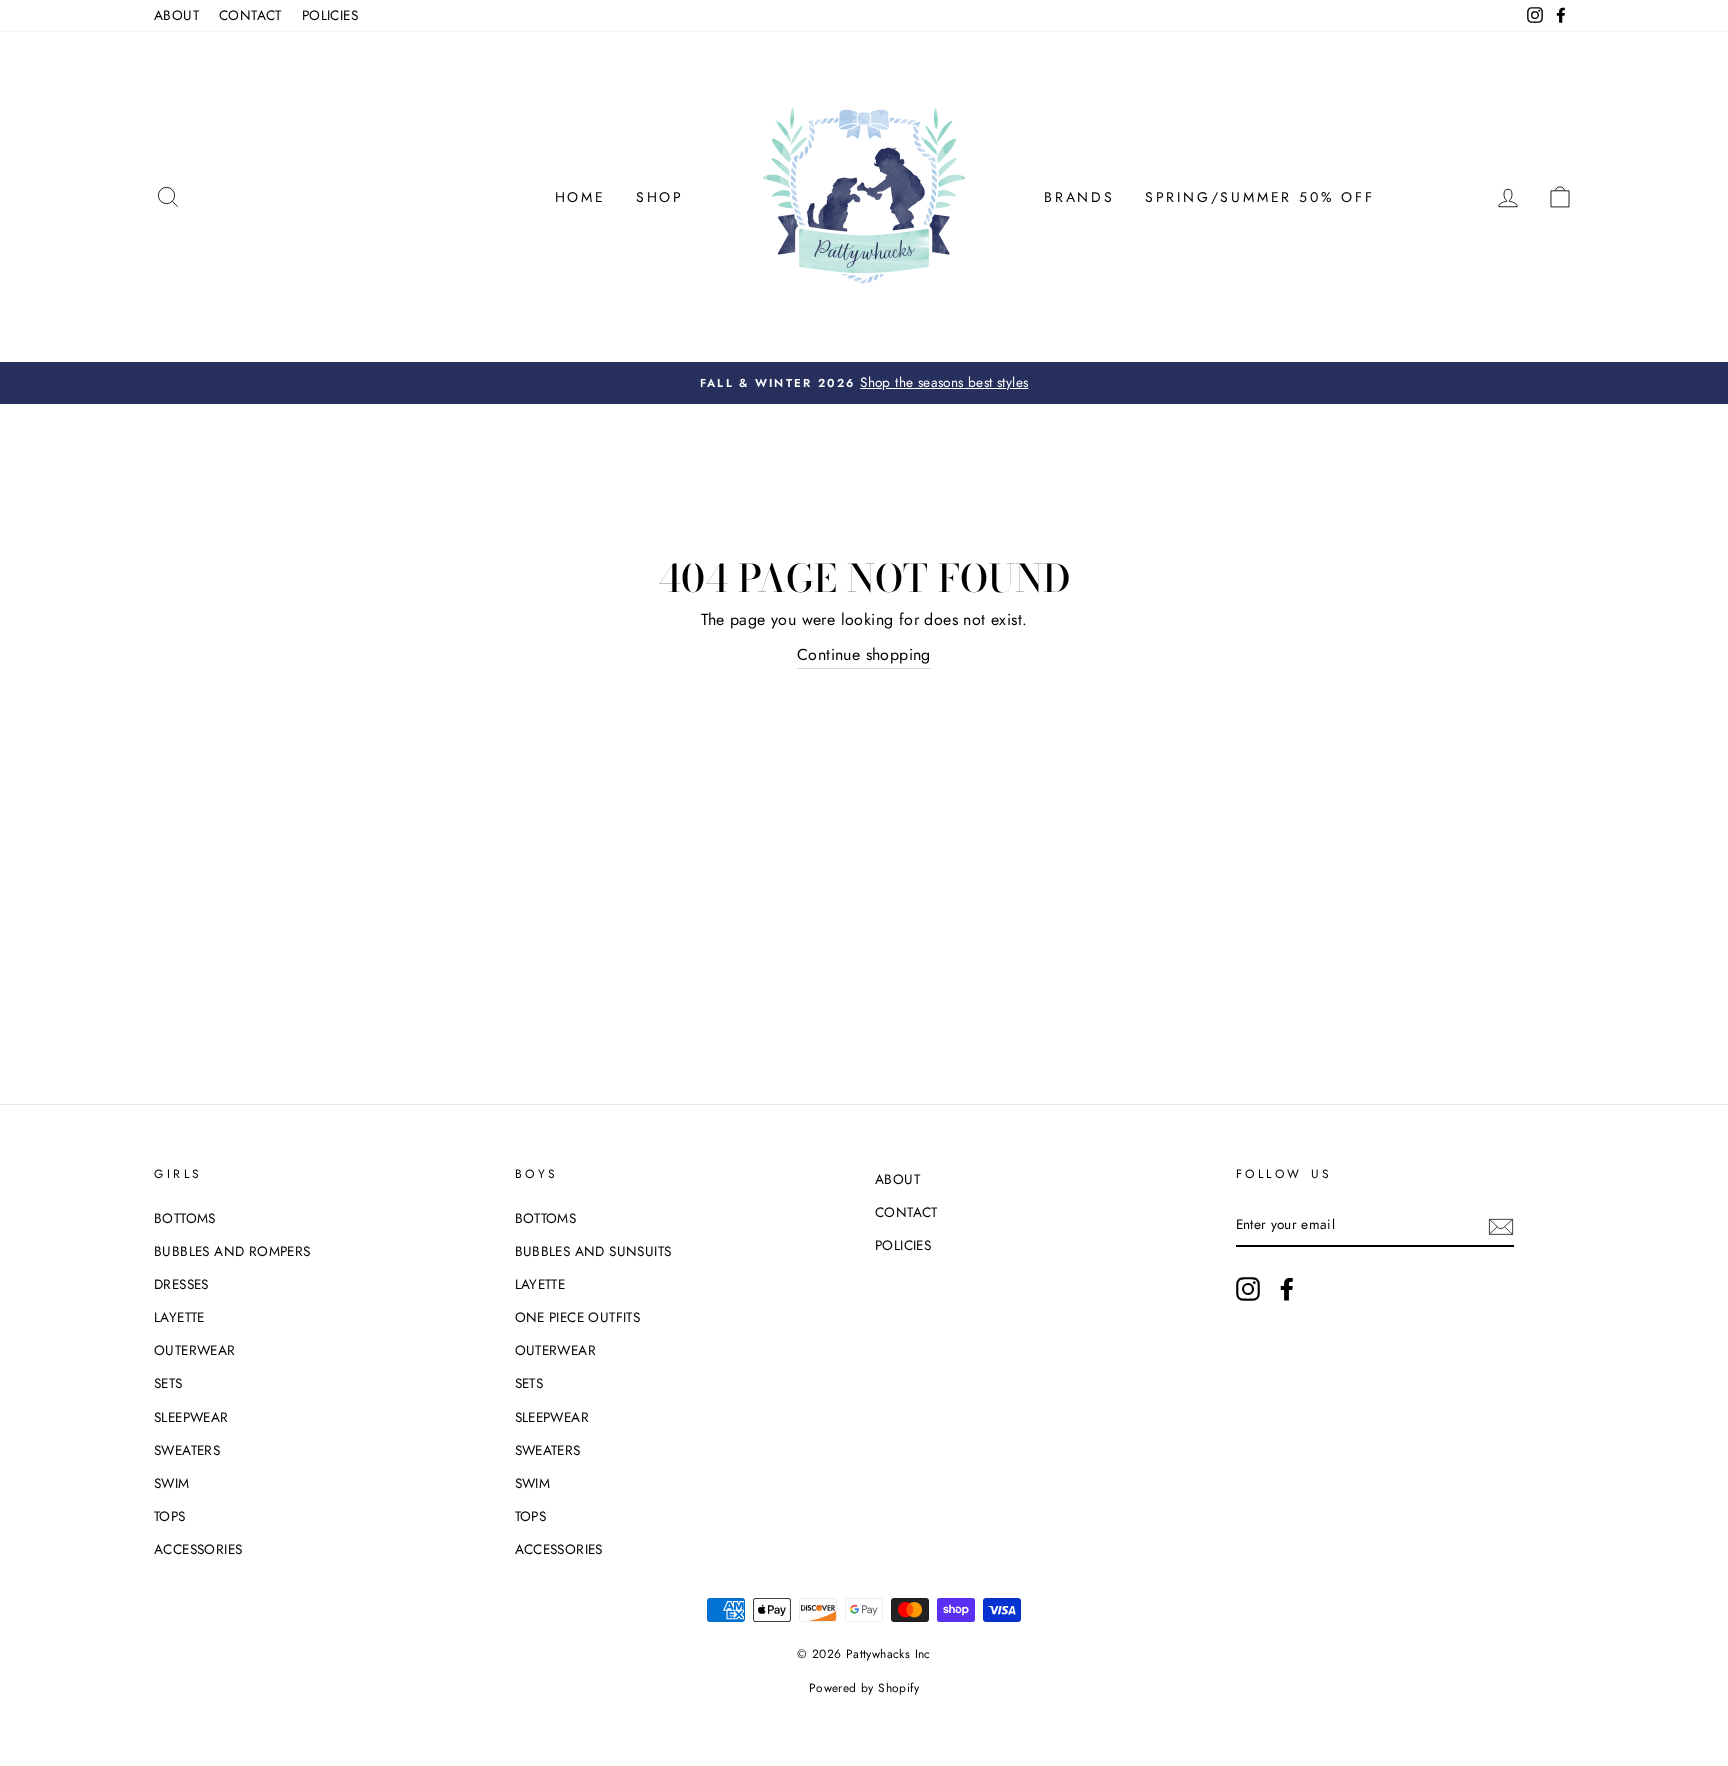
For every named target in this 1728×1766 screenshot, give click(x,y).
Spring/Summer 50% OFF (1260, 197)
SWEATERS (187, 1450)
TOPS (170, 1516)
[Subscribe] (1501, 1225)
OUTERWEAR (195, 1350)
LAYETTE (179, 1317)
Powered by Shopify (864, 1688)
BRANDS (1079, 197)
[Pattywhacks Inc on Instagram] (1248, 1289)
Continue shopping (864, 654)
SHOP (660, 197)
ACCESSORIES (198, 1549)
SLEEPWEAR (191, 1417)
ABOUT (176, 15)
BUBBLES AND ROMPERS (232, 1251)
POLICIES (330, 15)
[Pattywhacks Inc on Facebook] (1287, 1289)
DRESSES (181, 1284)
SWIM (172, 1483)
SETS (168, 1383)
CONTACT (250, 15)
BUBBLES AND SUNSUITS (593, 1251)
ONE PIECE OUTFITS (578, 1317)
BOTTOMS (185, 1218)
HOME (580, 197)
